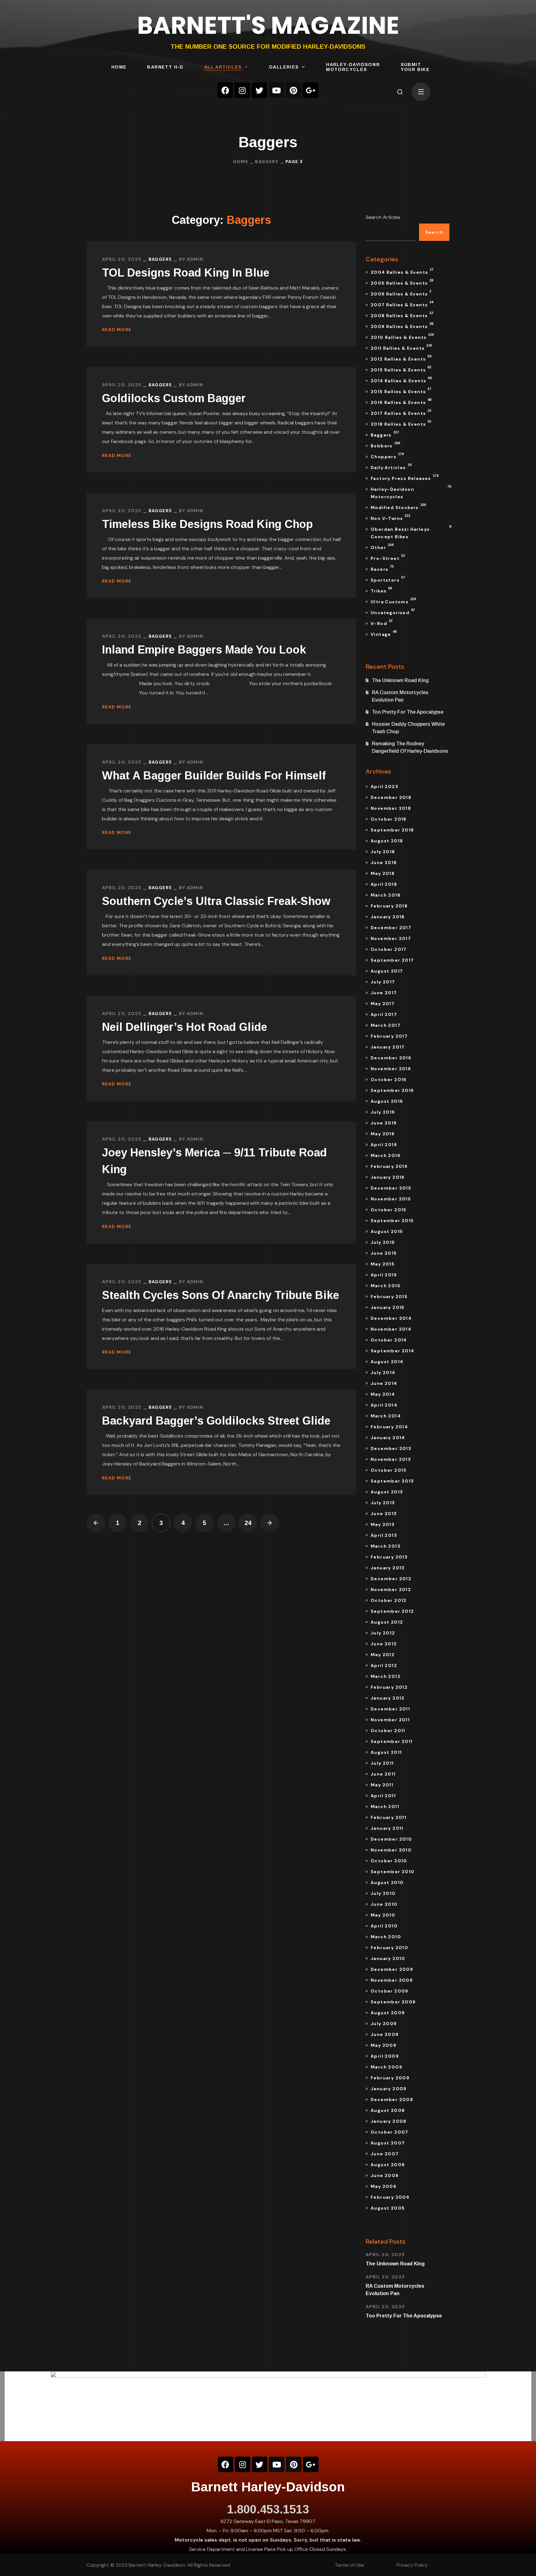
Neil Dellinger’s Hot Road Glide (185, 1027)
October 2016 (389, 1080)
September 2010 (393, 1872)
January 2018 (388, 917)
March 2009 (386, 2067)
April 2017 (384, 1014)
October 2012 (389, 1600)
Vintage (384, 633)
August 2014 (387, 1362)
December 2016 (391, 1058)
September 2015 (392, 1221)
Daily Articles (391, 467)
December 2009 (392, 1969)
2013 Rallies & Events (401, 369)
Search (434, 232)
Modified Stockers (398, 507)
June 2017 (384, 993)
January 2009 (389, 2089)
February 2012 (389, 1687)
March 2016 (386, 1155)
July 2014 (383, 1372)
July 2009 (384, 2024)
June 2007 (385, 2154)
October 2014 (389, 1340)
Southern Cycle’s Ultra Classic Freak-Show (216, 901)
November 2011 (390, 1720)
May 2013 (383, 1524)
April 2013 (384, 1535)
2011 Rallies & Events (401, 347)
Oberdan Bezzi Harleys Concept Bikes (410, 532)
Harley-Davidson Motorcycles (410, 492)
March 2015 (386, 1286)
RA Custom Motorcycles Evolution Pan (400, 696)
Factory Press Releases (404, 477)
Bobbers (385, 445)
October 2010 (389, 1861)
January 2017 (388, 1047)
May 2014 (383, 1394)
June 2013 (384, 1514)
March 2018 (386, 895)
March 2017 (386, 1025)
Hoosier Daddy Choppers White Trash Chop (408, 728)
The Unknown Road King (400, 680)
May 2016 (383, 1134)
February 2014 (389, 1427)
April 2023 (384, 787)
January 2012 (388, 1698)
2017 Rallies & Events (401, 412)
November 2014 (391, 1329)
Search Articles (383, 217)
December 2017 (391, 928)
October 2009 (390, 1991)
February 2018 (389, 906)
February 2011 (389, 1817)
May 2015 (383, 1264)
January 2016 (388, 1177)
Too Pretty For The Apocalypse (408, 712)
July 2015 (383, 1242)
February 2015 (389, 1297)
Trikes (381, 590)
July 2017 (383, 982)
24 (248, 1523)
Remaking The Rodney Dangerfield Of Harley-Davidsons (410, 747)
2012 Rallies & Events (401, 358)
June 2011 (383, 1774)
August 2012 (387, 1622)
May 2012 (383, 1655)
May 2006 (384, 2186)
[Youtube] (276, 90)
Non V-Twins (390, 517)
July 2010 (383, 1893)
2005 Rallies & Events (402, 282)
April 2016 (384, 1145)
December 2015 (391, 1188)
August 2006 (388, 2165)
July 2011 (382, 1763)
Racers (382, 568)
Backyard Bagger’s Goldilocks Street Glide (216, 1421)
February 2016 (389, 1166)
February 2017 (389, 1036)
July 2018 (383, 852)
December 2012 (391, 1579)
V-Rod (382, 623)
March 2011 (385, 1807)
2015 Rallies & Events (401, 391)
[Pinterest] (293, 90)
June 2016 (384, 1123)
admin (195, 259)
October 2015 (389, 1210)
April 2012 (384, 1665)
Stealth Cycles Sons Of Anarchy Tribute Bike (221, 1295)
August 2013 (387, 1492)
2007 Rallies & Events (402, 304)
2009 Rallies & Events (402, 326)
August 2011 (386, 1752)
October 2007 (390, 2132)
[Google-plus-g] (310, 90)
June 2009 (385, 2034)
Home (241, 162)
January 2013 (388, 1568)
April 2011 (383, 1796)
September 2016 (392, 1090)
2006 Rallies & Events (401, 293)
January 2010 (388, 1958)
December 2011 (390, 1709)
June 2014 (384, 1383)
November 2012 (391, 1589)
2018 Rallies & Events (401, 423)
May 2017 (383, 1004)
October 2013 (389, 1470)
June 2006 (385, 2175)
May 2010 (383, 1915)
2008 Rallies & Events (402, 315)
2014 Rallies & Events (401, 380)
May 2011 (382, 1785)
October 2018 (389, 819)
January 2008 (389, 2121)
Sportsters (388, 579)
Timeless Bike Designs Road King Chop (207, 524)
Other (382, 547)
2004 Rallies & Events (402, 271)
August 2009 (388, 2013)
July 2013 (383, 1503)
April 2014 (384, 1405)
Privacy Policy (412, 2565)
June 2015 (384, 1253)
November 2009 (392, 1980)
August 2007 (388, 2143)
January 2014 (388, 1438)
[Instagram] (242, 90)
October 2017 (389, 949)
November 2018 (391, 808)
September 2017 (392, 960)
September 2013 (392, 1481)
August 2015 (387, 1231)
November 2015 (391, 1199)
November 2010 (391, 1850)
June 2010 (384, 1904)
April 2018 (384, 884)
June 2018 (384, 862)
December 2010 (391, 1839)
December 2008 (392, 2099)
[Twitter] (259, 90)
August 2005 (388, 2208)
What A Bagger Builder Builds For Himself (214, 776)
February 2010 (389, 1948)
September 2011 (392, 1741)
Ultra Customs (393, 601)
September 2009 (393, 2002)
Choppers (387, 456)
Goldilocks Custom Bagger (174, 398)
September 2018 (392, 830)
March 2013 (386, 1546)
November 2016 (391, 1069)
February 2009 (390, 2078)
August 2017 (387, 971)
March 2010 (386, 1937)
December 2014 (391, 1318)
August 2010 (387, 1882)
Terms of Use (349, 2565)
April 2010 (384, 1926)
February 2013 (389, 1557)
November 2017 (391, 938)
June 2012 (384, 1644)
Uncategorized (393, 612)
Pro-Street (388, 557)
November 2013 (391, 1459)
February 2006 (390, 2197)
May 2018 (383, 873)
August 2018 (387, 841)
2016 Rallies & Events (401, 401)
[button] (400, 92)
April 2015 (384, 1275)
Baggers (267, 162)
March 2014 (386, 1416)
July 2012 (383, 1633)
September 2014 (393, 1351)
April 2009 (385, 2056)
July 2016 (383, 1112)
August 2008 (388, 2110)
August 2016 (387, 1101)
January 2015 (388, 1307)
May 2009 (384, 2045)
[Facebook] (225, 90)
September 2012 (392, 1611)
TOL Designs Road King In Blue (186, 273)
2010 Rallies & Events (402, 336)
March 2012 (386, 1676)
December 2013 (391, 1448)
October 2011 (388, 1731)
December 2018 (391, 797)
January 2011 (387, 1828)
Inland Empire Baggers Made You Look (204, 650)
